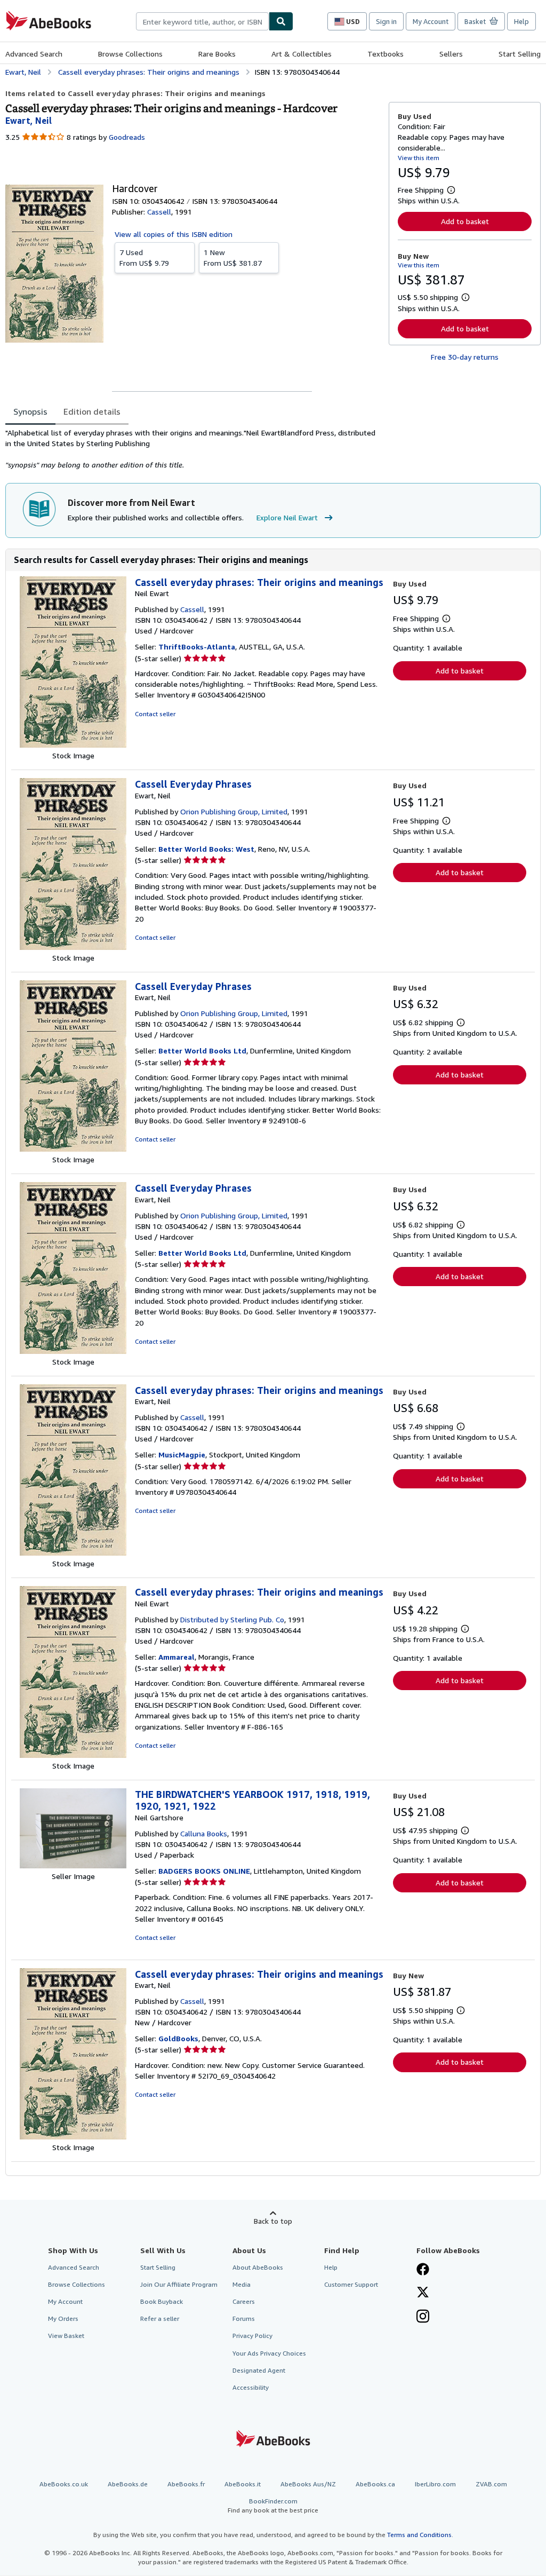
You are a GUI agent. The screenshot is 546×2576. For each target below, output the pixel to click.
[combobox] (202, 21)
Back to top (273, 2221)
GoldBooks (178, 2038)
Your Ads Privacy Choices (269, 2353)
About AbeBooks (258, 2267)
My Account (431, 21)
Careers (244, 2301)
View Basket (66, 2336)
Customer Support (351, 2284)
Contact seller (155, 714)
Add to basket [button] (465, 221)
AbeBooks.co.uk (64, 2484)
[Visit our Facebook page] (423, 2270)
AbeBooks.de (128, 2484)
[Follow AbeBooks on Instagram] (423, 2317)
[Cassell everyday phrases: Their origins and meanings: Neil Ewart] (73, 745)
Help (521, 21)
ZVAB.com (491, 2484)
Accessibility (251, 2387)
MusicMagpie (182, 1455)
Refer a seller (160, 2319)
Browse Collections (130, 54)
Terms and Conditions (419, 2535)
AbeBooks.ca (375, 2484)
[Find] (281, 21)
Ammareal (176, 1657)
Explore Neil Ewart (287, 517)
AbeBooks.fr (186, 2484)
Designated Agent (259, 2370)
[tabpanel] (193, 449)
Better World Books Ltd (202, 1051)
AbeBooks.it (243, 2484)
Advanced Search (34, 54)
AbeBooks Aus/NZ (308, 2484)
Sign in (386, 21)
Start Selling (520, 54)
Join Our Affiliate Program (179, 2284)
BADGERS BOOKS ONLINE (204, 1871)
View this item (419, 158)
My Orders (63, 2319)
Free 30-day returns (465, 357)
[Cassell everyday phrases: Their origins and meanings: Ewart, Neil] (73, 1553)
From (144, 257)
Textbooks (386, 54)
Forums (244, 2319)
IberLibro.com (435, 2484)
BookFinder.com (273, 2506)
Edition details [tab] (92, 411)
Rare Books (217, 54)
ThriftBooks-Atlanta (197, 647)
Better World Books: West (206, 849)
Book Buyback (162, 2301)
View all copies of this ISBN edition (174, 234)
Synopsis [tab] (30, 411)
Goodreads (127, 137)
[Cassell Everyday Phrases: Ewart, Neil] (73, 947)
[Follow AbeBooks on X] (423, 2293)
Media (242, 2284)
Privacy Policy (252, 2336)
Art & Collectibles (302, 54)
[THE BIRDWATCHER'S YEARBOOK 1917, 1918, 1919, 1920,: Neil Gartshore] (73, 1865)
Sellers (451, 54)
